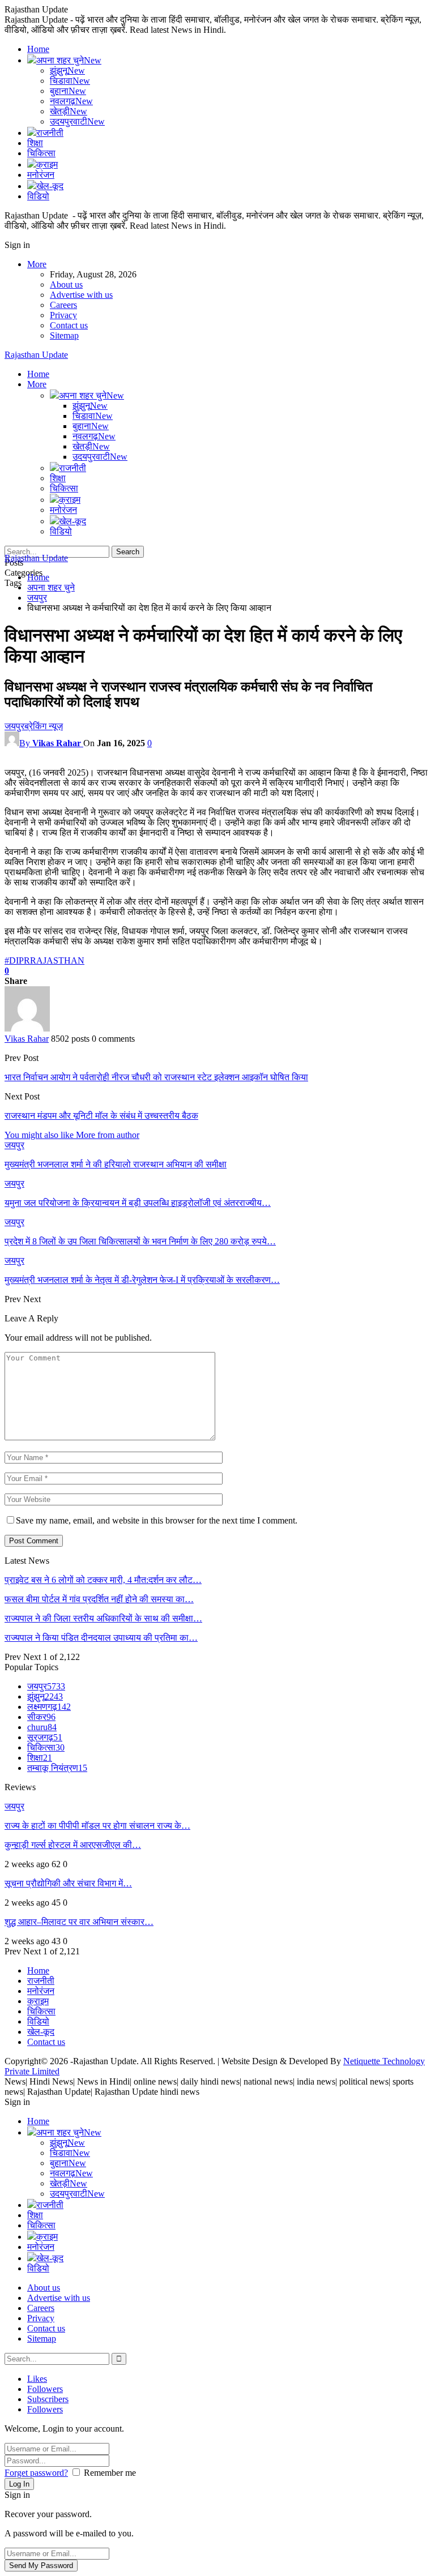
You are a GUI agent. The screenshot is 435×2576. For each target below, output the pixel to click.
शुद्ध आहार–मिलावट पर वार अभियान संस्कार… (79, 1922)
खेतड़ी (69, 111)
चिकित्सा (41, 153)
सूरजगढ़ (45, 1737)
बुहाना (68, 91)
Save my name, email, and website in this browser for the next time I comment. (157, 1520)
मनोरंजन (41, 175)
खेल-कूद (50, 186)
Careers (63, 305)
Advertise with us (81, 295)
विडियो (38, 196)
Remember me (110, 2473)
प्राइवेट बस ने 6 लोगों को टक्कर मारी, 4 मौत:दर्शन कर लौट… (103, 1580)
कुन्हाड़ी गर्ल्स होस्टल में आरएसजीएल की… (73, 1845)
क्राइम (47, 164)
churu (42, 1727)
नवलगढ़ (71, 101)
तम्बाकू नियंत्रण (57, 1768)
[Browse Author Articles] (27, 1028)
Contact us (69, 325)
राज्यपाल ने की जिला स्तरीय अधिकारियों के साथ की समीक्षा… (103, 1618)
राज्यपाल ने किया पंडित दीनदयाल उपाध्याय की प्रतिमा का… (101, 1638)
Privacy (63, 315)
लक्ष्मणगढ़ (49, 1707)
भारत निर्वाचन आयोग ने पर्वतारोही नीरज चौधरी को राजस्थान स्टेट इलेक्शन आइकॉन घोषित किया (156, 1077)
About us (66, 284)
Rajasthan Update (36, 355)
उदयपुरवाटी (77, 121)
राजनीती (50, 133)
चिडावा (70, 81)
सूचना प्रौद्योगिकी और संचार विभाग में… (68, 1883)
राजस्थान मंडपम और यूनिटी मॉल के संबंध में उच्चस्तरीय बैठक (101, 1116)
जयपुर (14, 726)
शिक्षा (35, 143)
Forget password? (36, 2473)
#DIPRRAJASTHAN (44, 960)
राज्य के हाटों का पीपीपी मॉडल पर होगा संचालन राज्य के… (97, 1826)
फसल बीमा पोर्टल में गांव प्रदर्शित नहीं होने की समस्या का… (99, 1599)
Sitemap (64, 335)
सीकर (41, 1717)
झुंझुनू (67, 70)
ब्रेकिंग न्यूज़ (44, 726)
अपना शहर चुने (69, 60)
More (37, 264)
